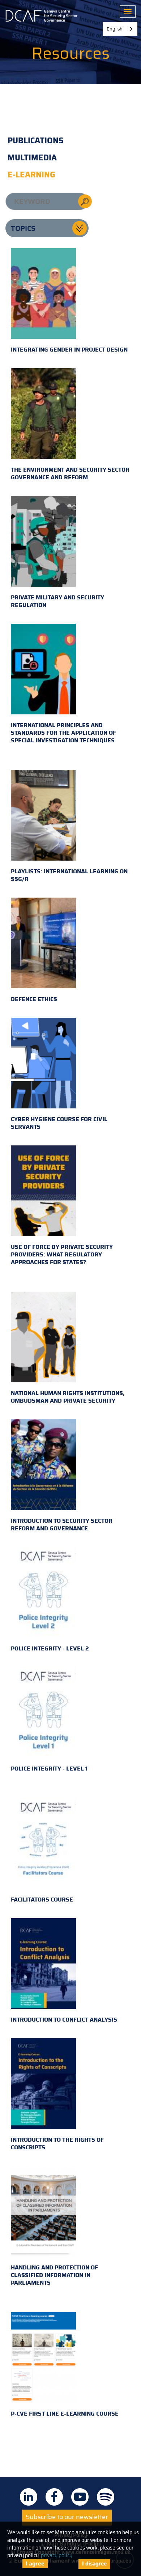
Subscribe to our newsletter (67, 2517)
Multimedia (32, 158)
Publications (36, 141)
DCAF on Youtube (80, 2497)
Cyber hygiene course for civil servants (59, 1123)
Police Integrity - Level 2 (50, 1648)
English (115, 29)
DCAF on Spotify (106, 2497)
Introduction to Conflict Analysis (64, 2020)
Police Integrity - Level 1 (49, 1769)
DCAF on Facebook (54, 2497)
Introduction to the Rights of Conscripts (57, 2144)
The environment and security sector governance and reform (70, 473)
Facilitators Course (42, 1900)
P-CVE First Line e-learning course (65, 2414)
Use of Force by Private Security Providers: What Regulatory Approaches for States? (62, 1254)
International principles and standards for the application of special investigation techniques (63, 733)
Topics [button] (23, 228)
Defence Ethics (34, 999)
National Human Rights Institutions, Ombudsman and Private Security (68, 1397)
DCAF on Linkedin (29, 2497)
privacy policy (57, 2555)
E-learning (31, 175)
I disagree (94, 2564)
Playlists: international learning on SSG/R (69, 875)
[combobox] (120, 29)
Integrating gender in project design (69, 350)
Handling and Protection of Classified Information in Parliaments (54, 2275)
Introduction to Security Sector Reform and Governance (62, 1525)
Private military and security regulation (57, 601)
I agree (35, 2563)
